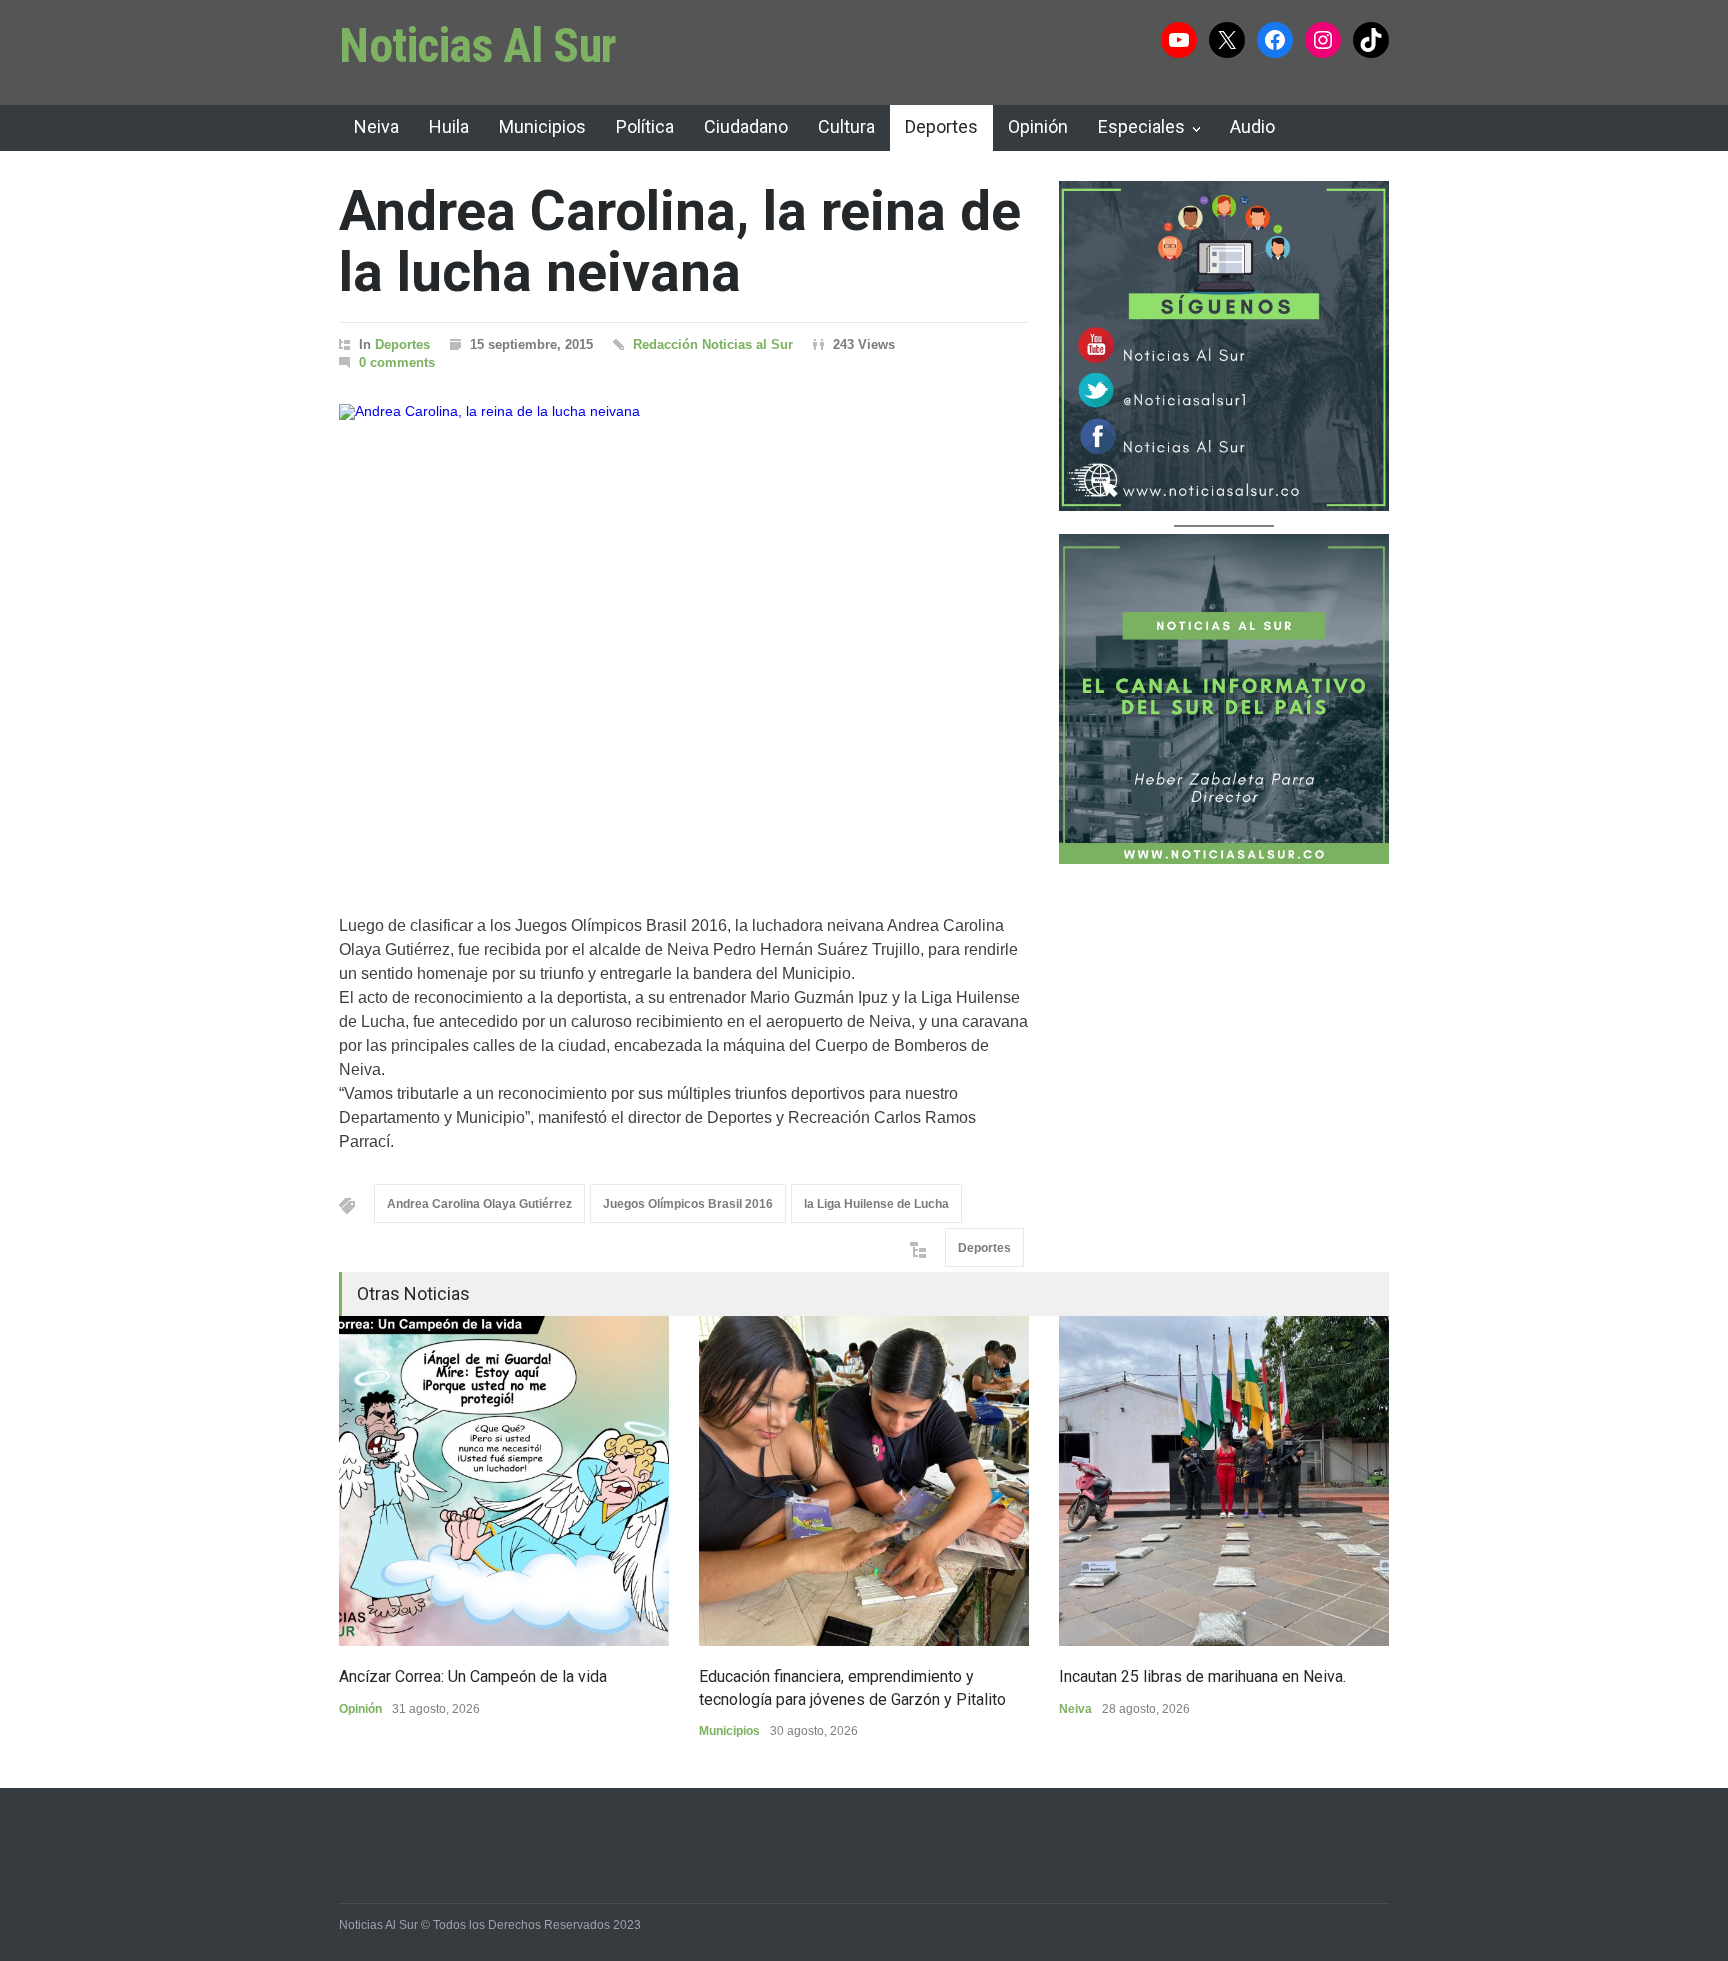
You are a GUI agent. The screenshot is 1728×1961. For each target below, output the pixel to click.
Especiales (1141, 126)
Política (645, 126)
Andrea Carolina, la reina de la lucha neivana (680, 241)
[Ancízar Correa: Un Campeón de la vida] (504, 1481)
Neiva (376, 126)
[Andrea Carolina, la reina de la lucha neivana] (684, 634)
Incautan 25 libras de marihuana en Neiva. (1202, 1676)
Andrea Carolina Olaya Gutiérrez (479, 1204)
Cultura (846, 126)
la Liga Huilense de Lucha (876, 1204)
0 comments (397, 362)
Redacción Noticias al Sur (713, 344)
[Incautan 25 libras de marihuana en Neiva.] (1224, 1481)
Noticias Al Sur (478, 45)
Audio (1252, 126)
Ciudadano (746, 126)
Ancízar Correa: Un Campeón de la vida (473, 1676)
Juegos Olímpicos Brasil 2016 (688, 1204)
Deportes (941, 126)
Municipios (542, 126)
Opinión (1038, 126)
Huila (449, 126)
